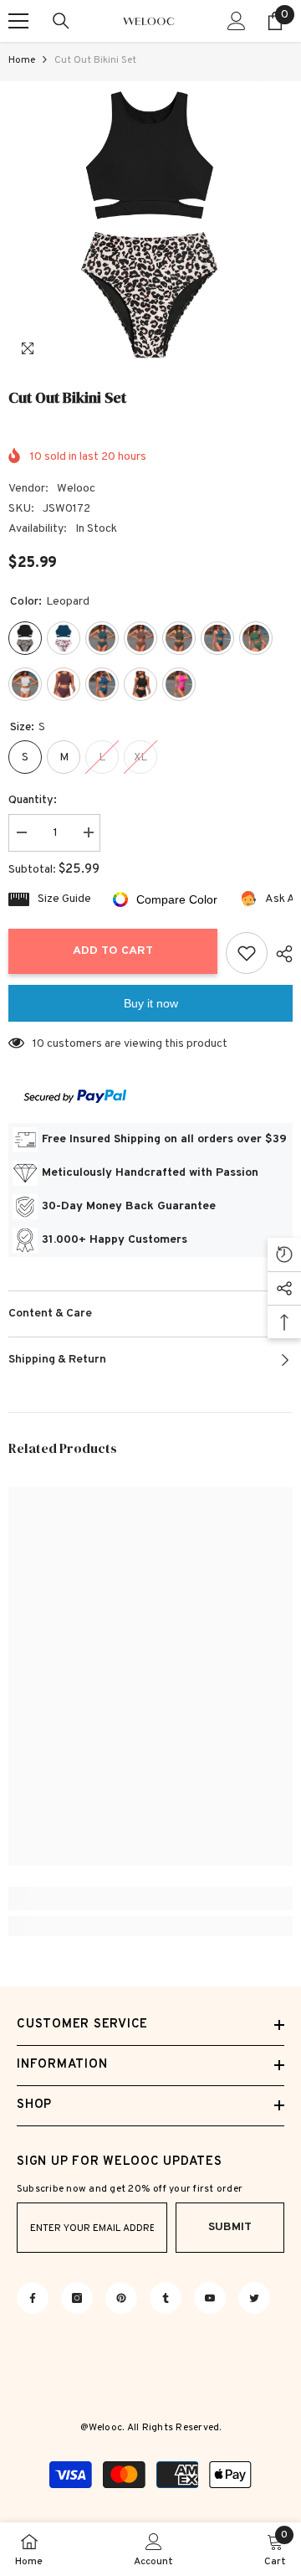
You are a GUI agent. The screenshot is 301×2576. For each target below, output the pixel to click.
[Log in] (237, 21)
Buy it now (151, 1003)
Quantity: (33, 800)
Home (22, 60)
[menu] (18, 21)
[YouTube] (210, 2298)
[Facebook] (33, 2298)
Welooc (76, 489)
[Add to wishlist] (247, 953)
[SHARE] (280, 954)
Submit (230, 2227)
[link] (150, 1899)
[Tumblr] (166, 2298)
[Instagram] (77, 2298)
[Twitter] (254, 2298)
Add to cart (113, 951)
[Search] (61, 21)
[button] (245, 352)
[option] (150, 225)
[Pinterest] (121, 2298)
